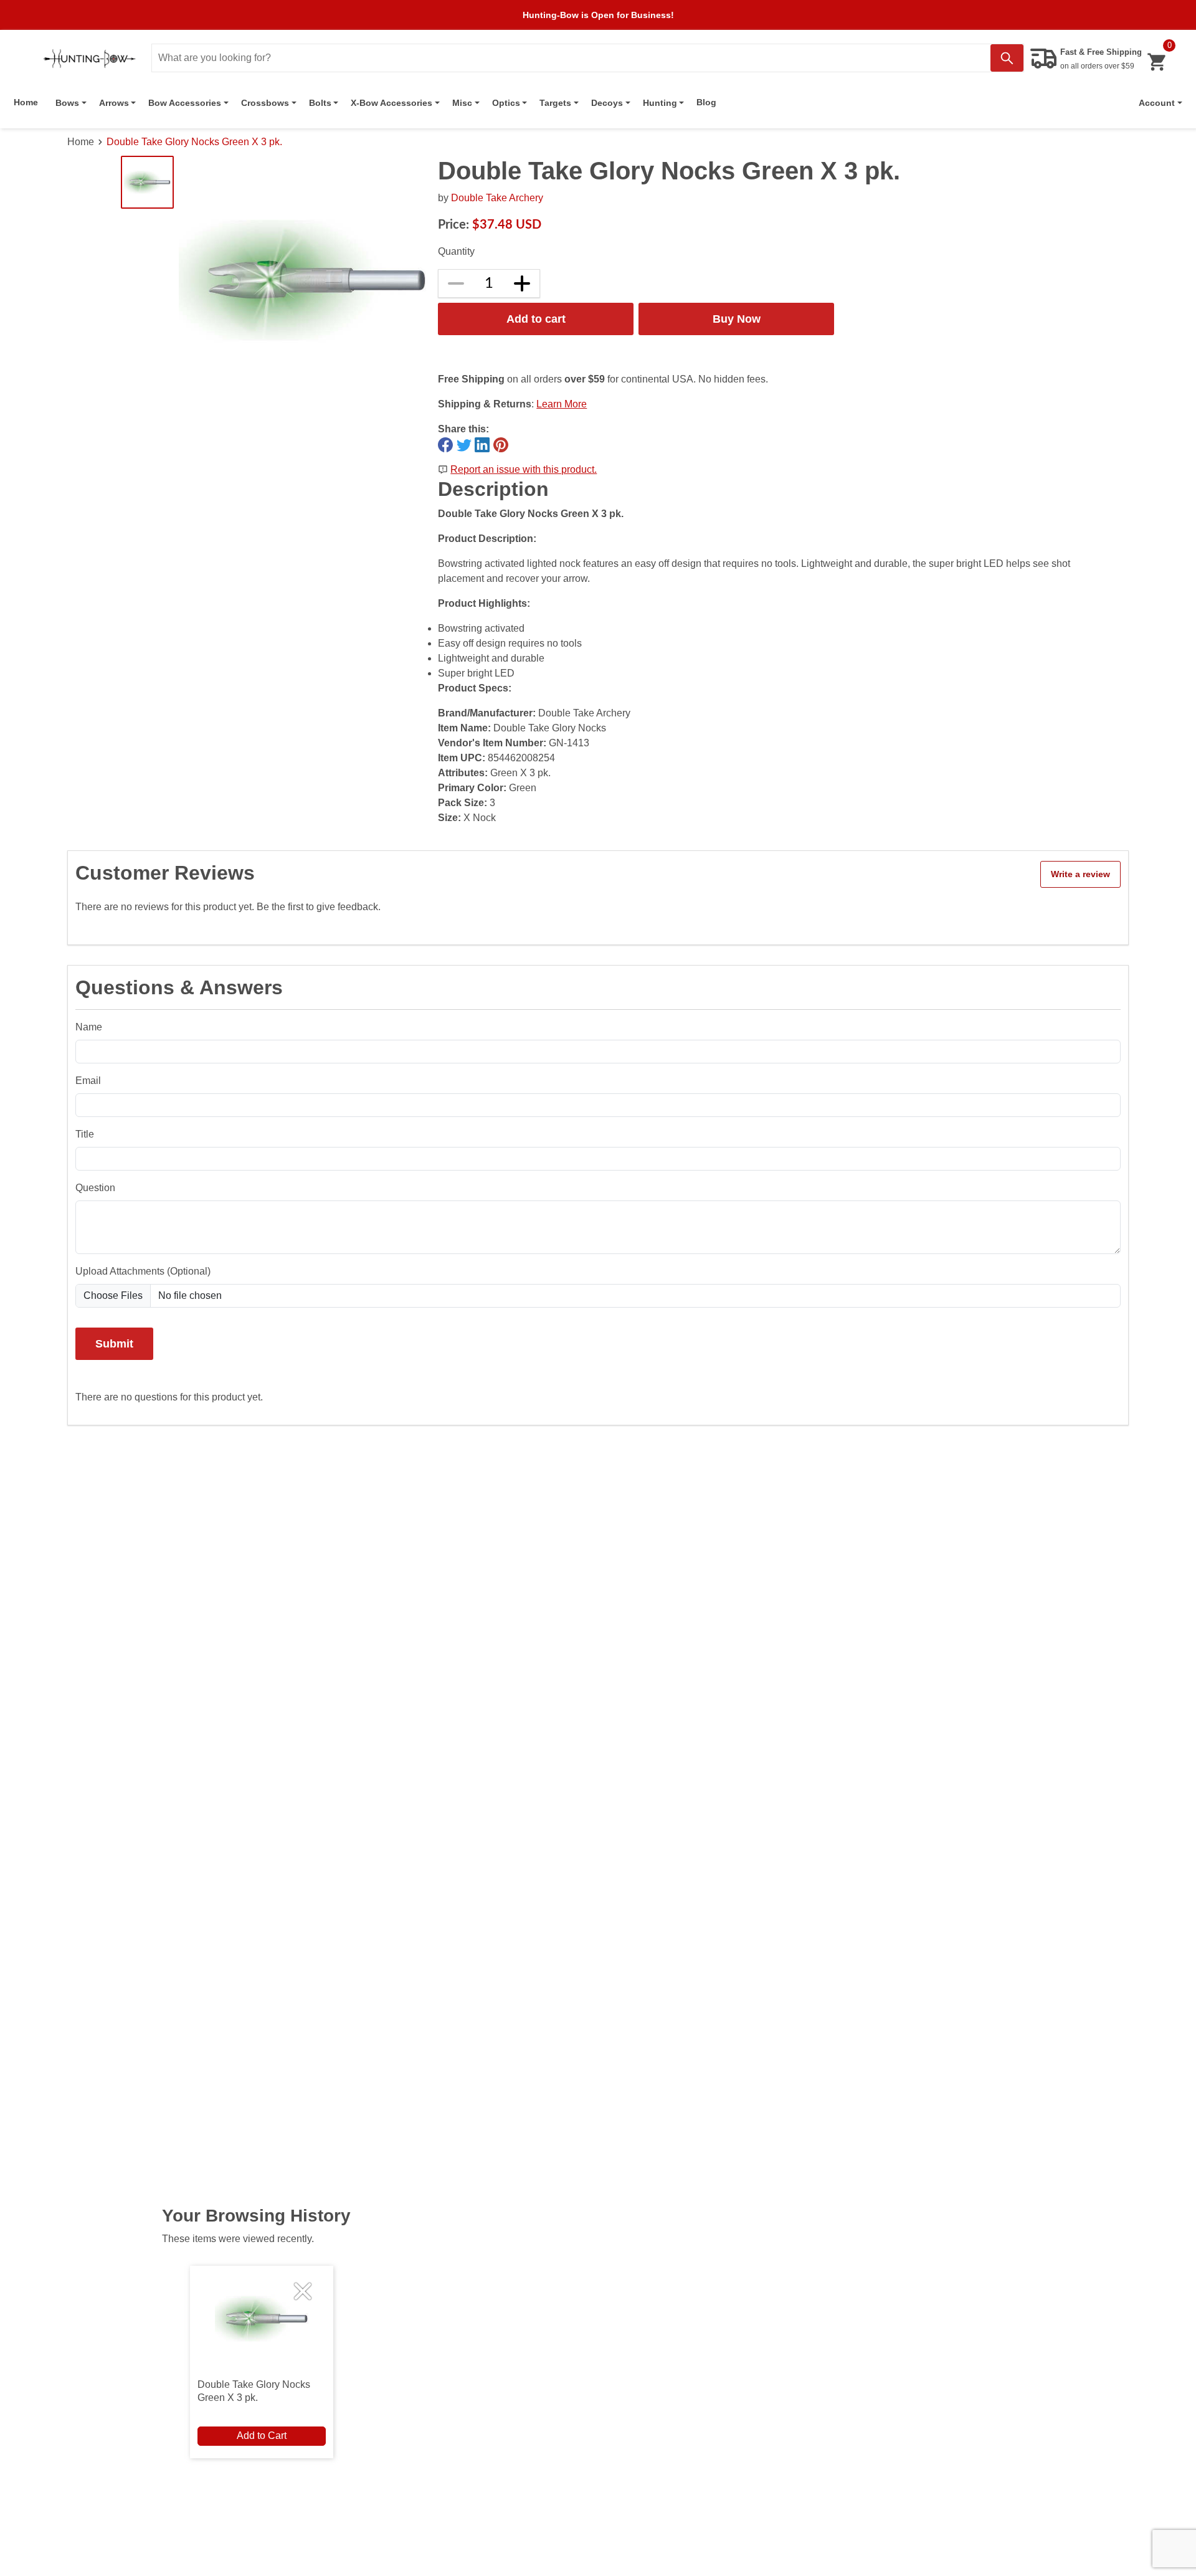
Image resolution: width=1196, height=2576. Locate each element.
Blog (706, 102)
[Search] (1007, 58)
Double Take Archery (497, 198)
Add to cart (536, 319)
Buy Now (737, 319)
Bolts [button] (320, 103)
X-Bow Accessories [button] (392, 103)
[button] (1160, 103)
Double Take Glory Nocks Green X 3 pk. (194, 142)
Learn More (562, 404)
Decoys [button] (607, 103)
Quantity (456, 251)
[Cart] (1156, 62)
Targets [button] (555, 103)
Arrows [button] (114, 103)
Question (95, 1188)
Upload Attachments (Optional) (143, 1271)
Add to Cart (262, 2436)
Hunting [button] (660, 103)
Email (88, 1081)
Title (85, 1134)
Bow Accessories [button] (185, 103)
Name (89, 1027)
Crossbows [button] (265, 103)
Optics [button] (506, 103)
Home (26, 102)
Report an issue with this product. (524, 469)
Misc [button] (462, 103)
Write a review (1080, 874)
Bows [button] (67, 103)
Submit (114, 1343)
